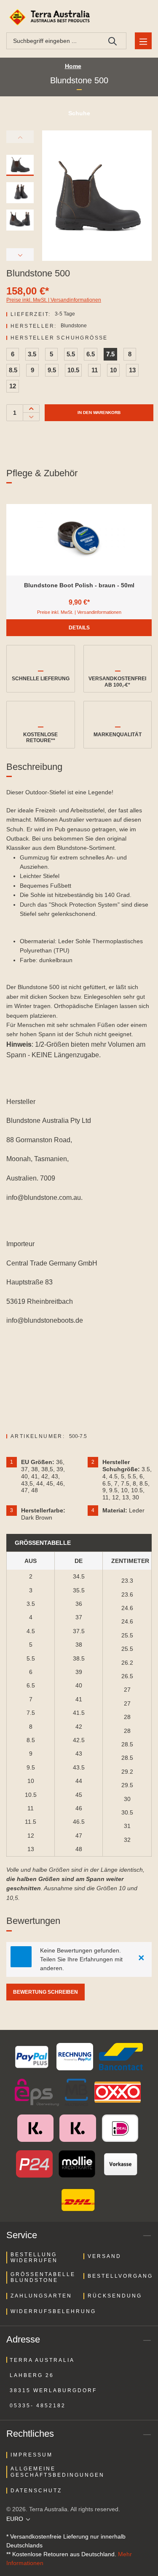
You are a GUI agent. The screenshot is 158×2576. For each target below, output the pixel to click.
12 (13, 386)
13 (132, 370)
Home (73, 66)
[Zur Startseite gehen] (51, 17)
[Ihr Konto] (122, 17)
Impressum (32, 2455)
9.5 (52, 370)
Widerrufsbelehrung (53, 2311)
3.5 (32, 354)
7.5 (110, 354)
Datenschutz (36, 2491)
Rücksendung (115, 2296)
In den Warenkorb (99, 413)
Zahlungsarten (41, 2296)
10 (113, 370)
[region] (79, 552)
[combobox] (53, 41)
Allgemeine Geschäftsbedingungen (58, 2472)
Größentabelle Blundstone (43, 2277)
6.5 (91, 354)
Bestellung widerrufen (34, 2258)
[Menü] (143, 41)
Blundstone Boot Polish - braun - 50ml (79, 585)
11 (95, 370)
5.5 (71, 354)
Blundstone (74, 326)
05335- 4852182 (38, 2406)
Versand (104, 2256)
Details (79, 628)
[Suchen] (113, 41)
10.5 (73, 370)
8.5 (13, 370)
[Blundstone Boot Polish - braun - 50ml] (79, 540)
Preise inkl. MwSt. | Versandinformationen (54, 300)
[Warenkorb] (142, 17)
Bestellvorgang (120, 2276)
